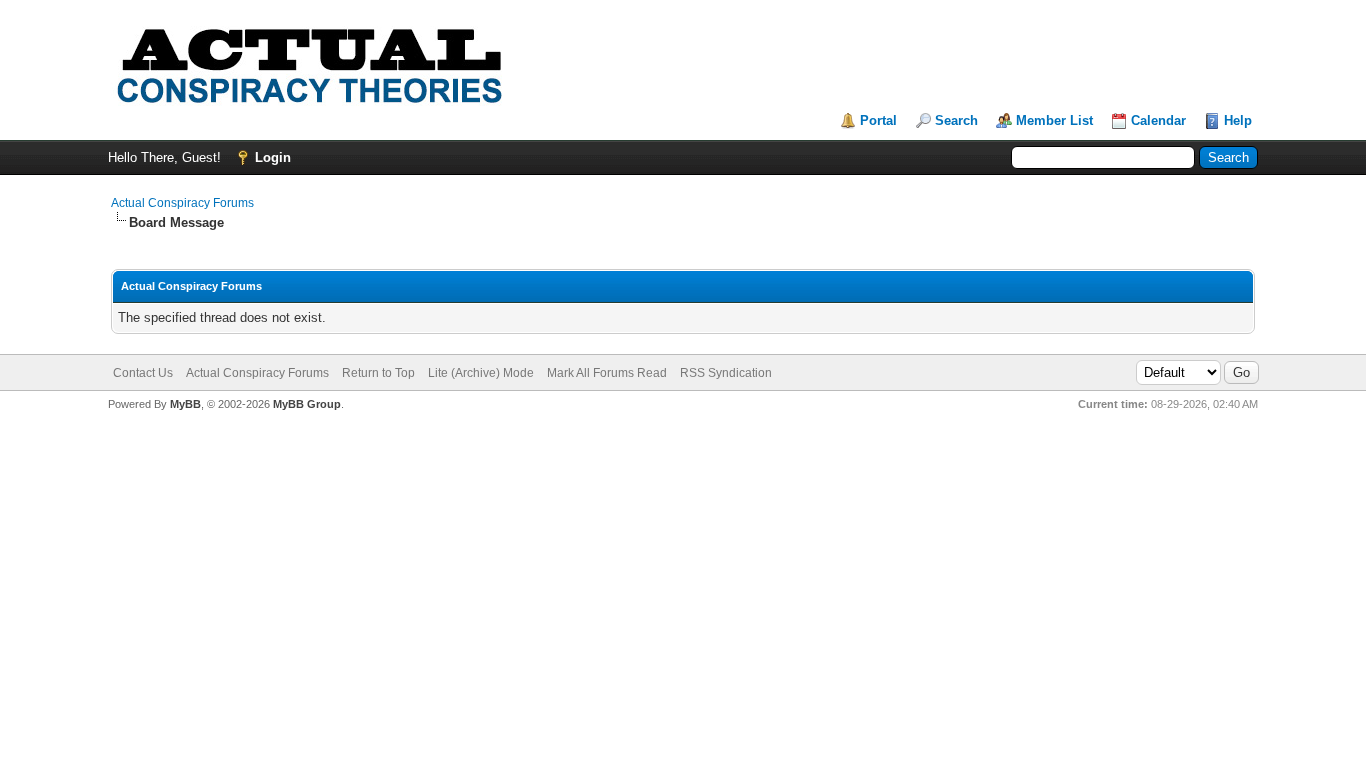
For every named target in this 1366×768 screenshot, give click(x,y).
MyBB (185, 404)
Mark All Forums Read (607, 373)
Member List (1054, 120)
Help (1238, 120)
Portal (878, 120)
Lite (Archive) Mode (481, 373)
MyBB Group (307, 404)
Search (956, 120)
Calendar (1158, 120)
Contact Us (143, 373)
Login (273, 157)
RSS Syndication (726, 373)
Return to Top (378, 373)
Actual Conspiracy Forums (182, 203)
